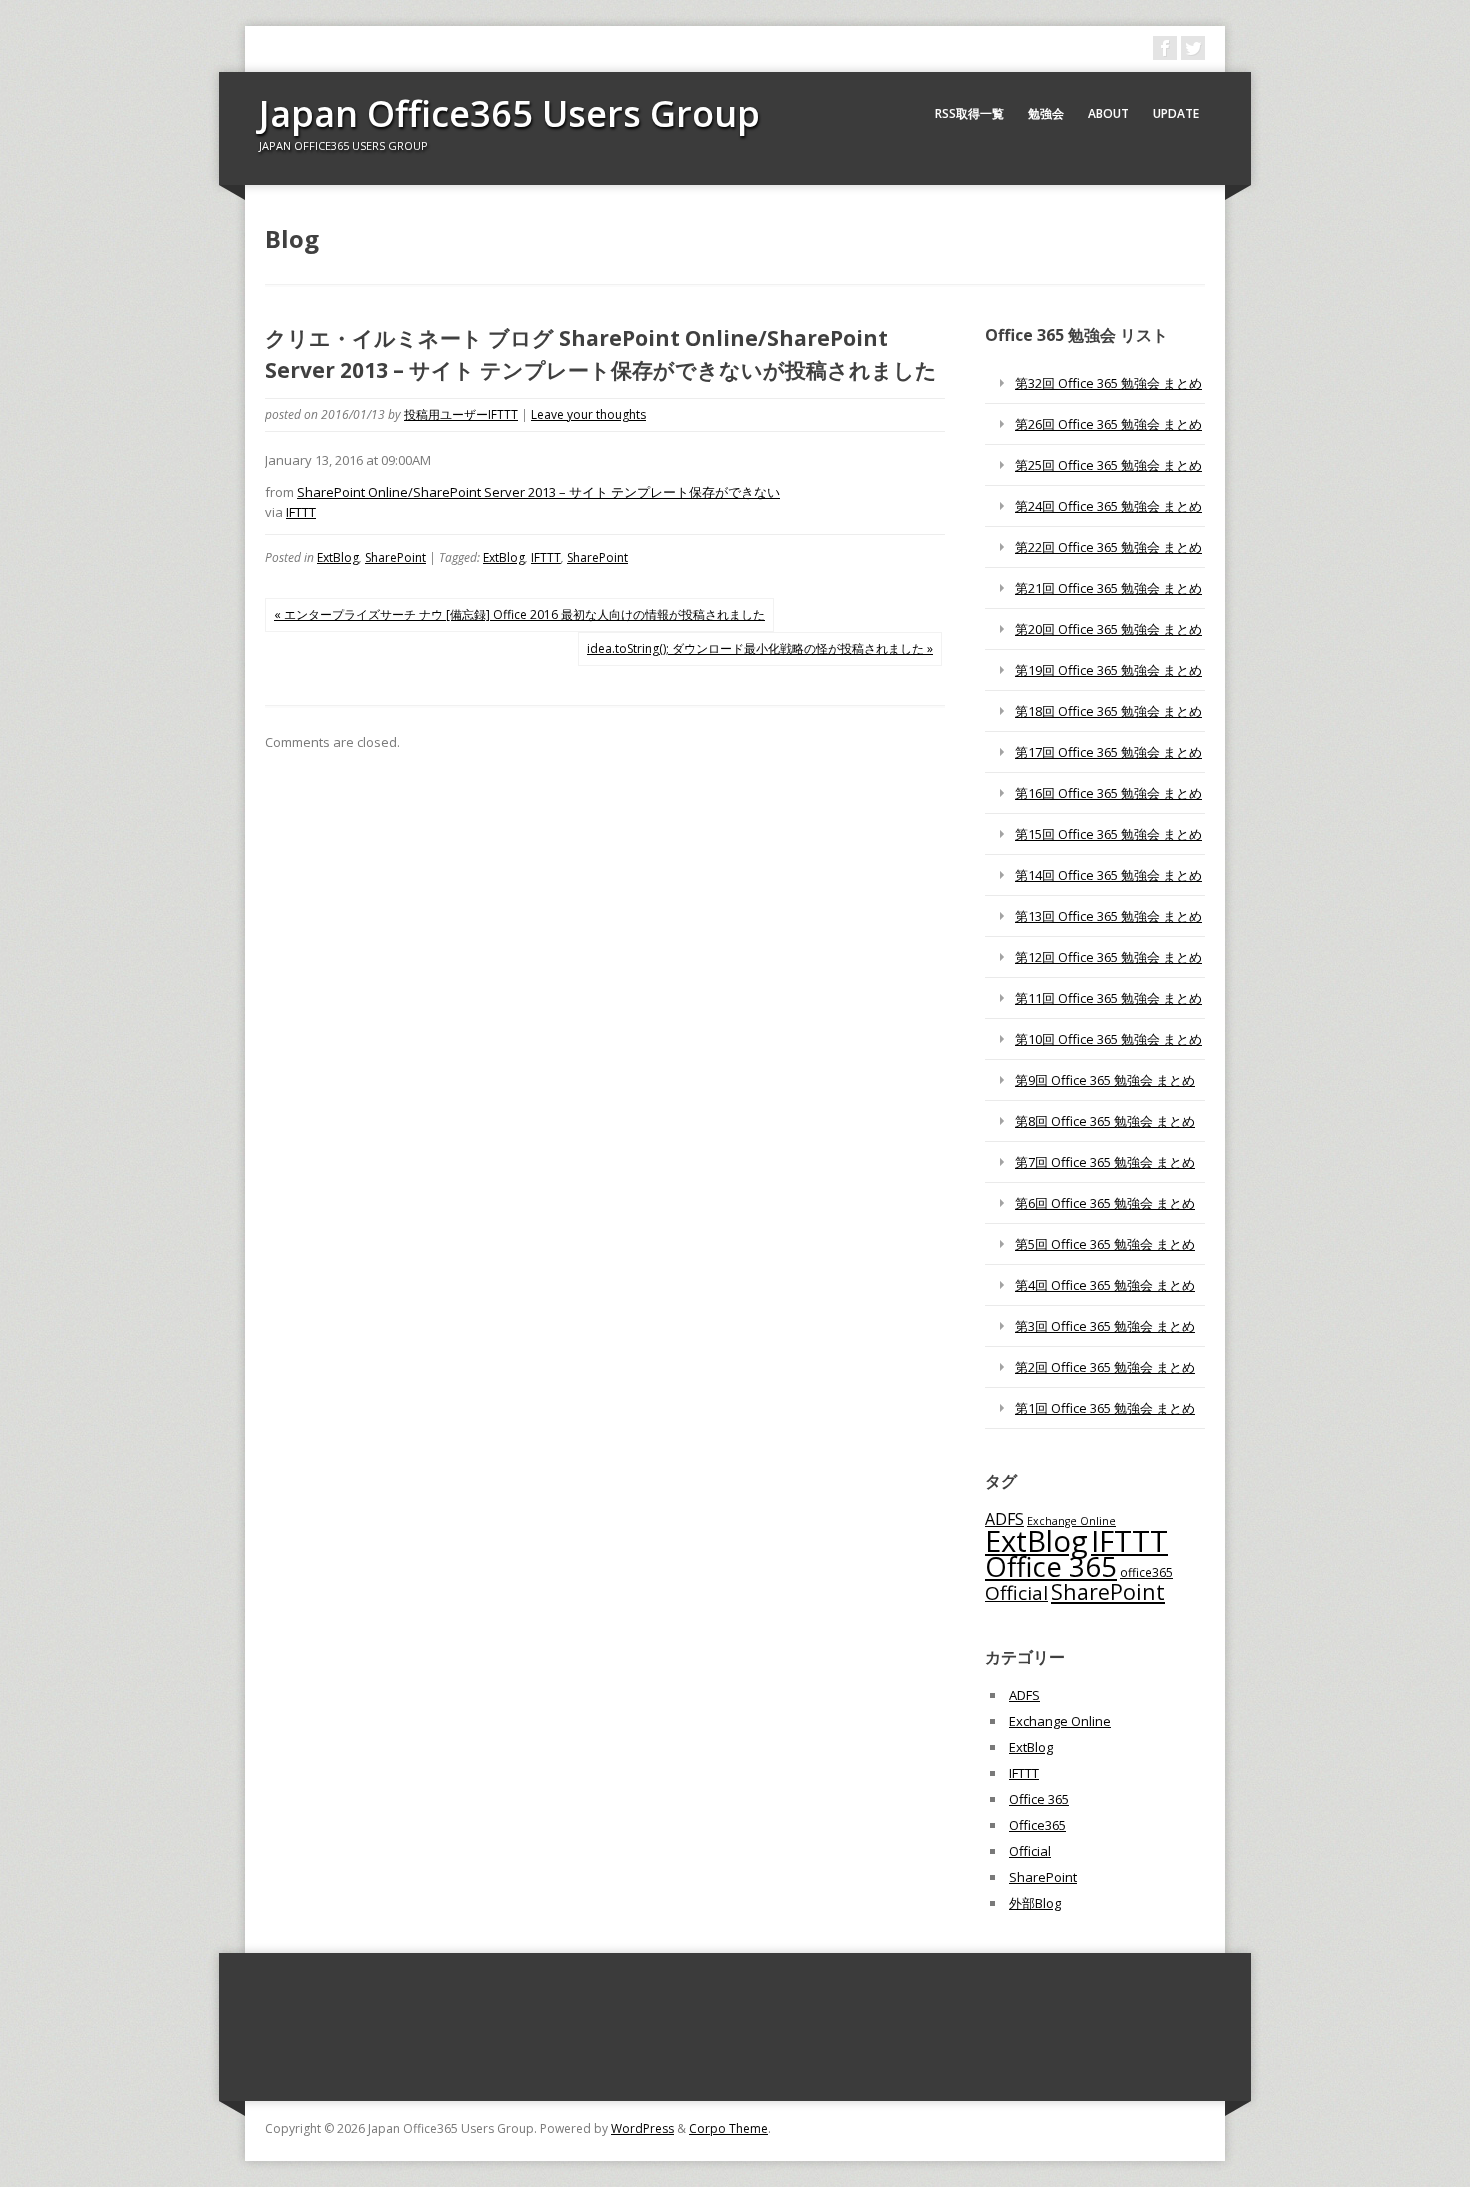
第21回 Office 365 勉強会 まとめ (1108, 588)
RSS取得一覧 (969, 113)
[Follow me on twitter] (1193, 48)
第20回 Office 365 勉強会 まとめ (1108, 629)
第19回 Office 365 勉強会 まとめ (1108, 670)
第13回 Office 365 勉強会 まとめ (1108, 916)
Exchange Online (1060, 1721)
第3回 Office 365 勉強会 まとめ (1105, 1326)
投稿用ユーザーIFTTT (461, 414)
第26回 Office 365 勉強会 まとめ (1108, 424)
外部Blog (1035, 1903)
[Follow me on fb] (1165, 48)
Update (1176, 113)
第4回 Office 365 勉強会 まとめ (1105, 1285)
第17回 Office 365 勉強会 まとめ (1108, 752)
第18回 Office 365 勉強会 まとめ (1108, 711)
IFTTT (301, 512)
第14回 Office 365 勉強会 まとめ (1108, 875)
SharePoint (395, 557)
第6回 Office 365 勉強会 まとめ (1105, 1203)
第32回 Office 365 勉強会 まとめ (1108, 383)
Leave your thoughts (588, 414)
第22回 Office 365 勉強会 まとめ (1108, 547)
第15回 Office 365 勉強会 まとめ (1108, 834)
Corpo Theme (728, 2128)
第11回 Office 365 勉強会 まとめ (1108, 998)
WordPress (642, 2128)
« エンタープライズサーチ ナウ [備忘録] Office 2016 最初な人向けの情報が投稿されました (519, 614)
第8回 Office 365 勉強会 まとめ (1105, 1121)
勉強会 (1046, 113)
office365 (1146, 1572)
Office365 (1037, 1825)
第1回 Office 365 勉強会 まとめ (1105, 1408)
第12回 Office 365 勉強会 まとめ (1108, 957)
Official (1016, 1593)
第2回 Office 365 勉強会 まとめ (1105, 1367)
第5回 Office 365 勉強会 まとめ (1105, 1244)
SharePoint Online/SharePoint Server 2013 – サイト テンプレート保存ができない (538, 492)
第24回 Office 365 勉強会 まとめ (1108, 506)
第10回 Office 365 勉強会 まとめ (1108, 1039)
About (1108, 113)
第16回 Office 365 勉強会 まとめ (1108, 793)
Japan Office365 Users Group (509, 113)
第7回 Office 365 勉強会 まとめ (1105, 1162)
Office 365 (1051, 1566)
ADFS (1004, 1519)
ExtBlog (338, 557)
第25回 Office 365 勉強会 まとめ (1108, 465)
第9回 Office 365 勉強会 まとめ (1105, 1080)
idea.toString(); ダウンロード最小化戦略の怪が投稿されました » (760, 648)
